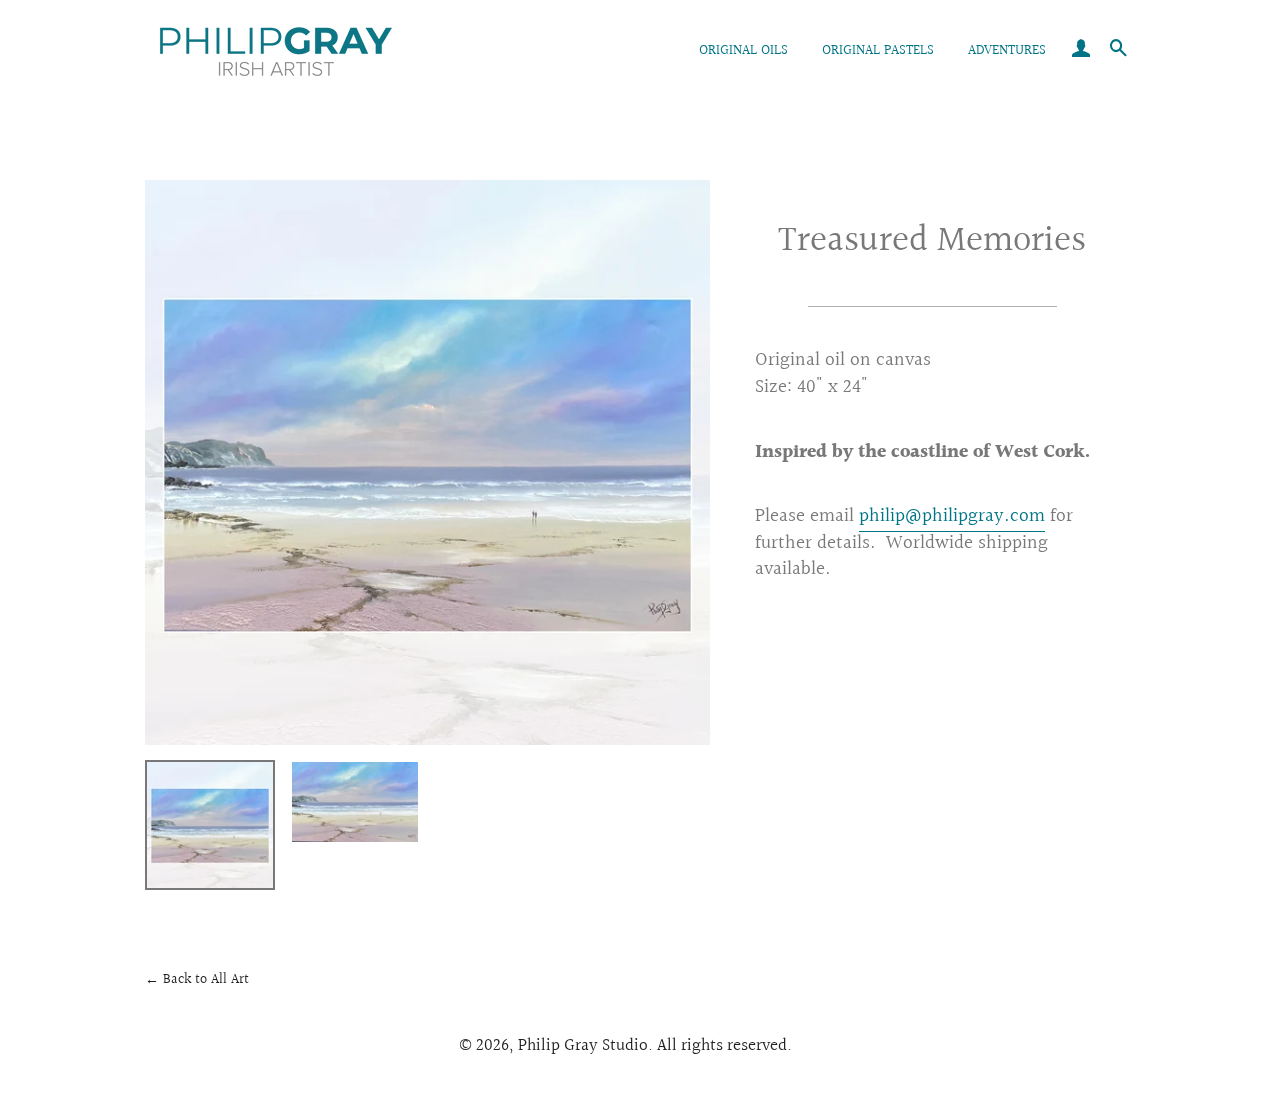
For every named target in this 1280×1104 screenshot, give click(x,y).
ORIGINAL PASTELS (878, 51)
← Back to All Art (197, 980)
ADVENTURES (1007, 51)
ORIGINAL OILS (743, 51)
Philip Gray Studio (583, 1045)
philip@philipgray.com (952, 516)
